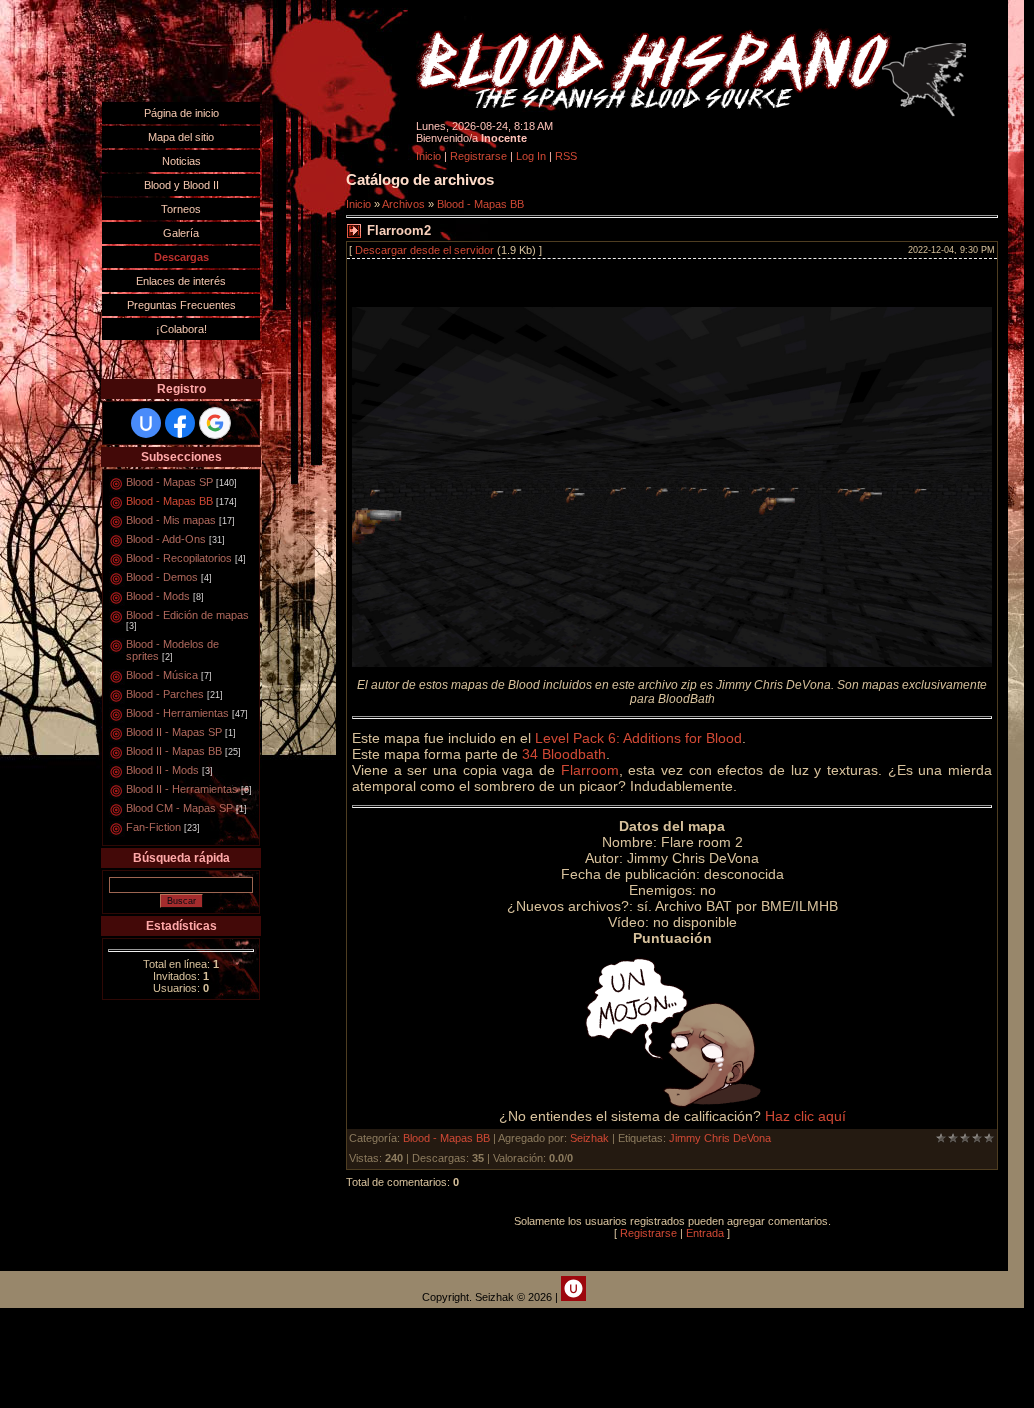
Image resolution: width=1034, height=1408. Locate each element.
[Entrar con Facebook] (180, 423)
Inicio (428, 156)
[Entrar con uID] (146, 423)
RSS (566, 156)
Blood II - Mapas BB (174, 751)
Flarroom (590, 770)
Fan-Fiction (153, 827)
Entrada (705, 1233)
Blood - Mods (158, 596)
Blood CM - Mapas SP (179, 808)
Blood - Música (162, 675)
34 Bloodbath (564, 754)
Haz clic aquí (805, 1116)
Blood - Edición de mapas (187, 615)
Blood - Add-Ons (166, 539)
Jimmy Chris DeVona (720, 1138)
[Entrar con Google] (215, 423)
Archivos (403, 204)
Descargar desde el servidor (424, 250)
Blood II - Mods (162, 770)
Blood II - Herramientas (182, 789)
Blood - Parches (165, 694)
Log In (531, 156)
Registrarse (478, 156)
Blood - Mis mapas (171, 520)
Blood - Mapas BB (169, 501)
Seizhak (589, 1138)
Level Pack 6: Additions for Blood (638, 738)
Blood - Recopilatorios (179, 558)
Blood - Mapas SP (169, 482)
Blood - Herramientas (177, 713)
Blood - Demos (162, 577)
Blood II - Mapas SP (174, 732)
